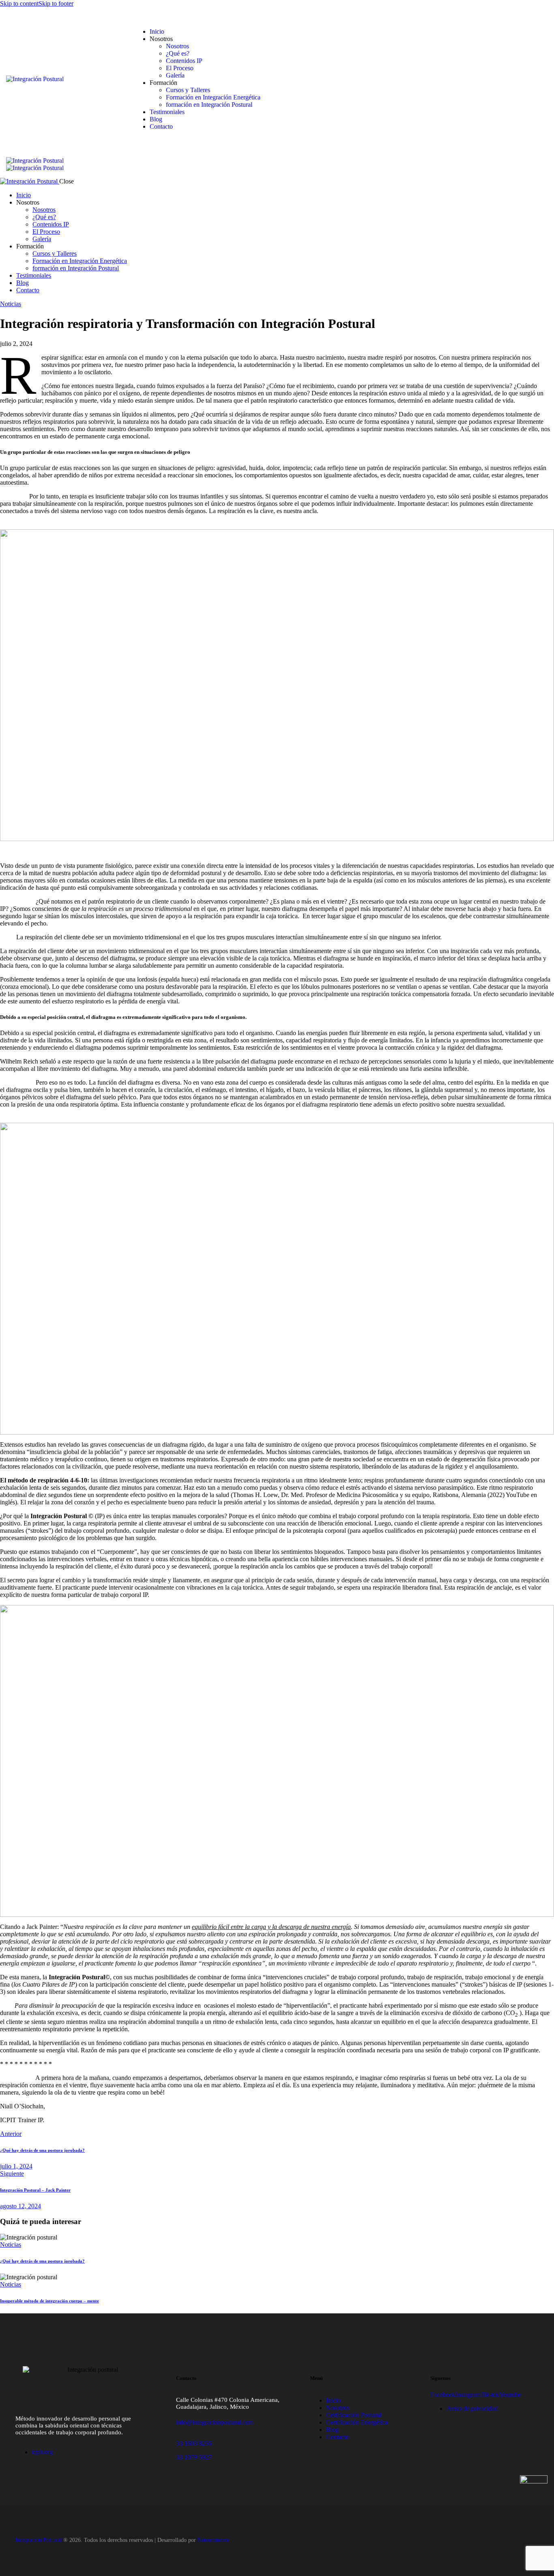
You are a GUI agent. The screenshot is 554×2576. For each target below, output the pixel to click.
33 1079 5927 (194, 2457)
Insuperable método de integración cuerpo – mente (49, 2301)
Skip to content (19, 3)
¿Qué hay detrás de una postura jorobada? (42, 2261)
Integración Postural (39, 2540)
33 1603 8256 (194, 2443)
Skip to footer (56, 3)
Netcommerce (213, 2540)
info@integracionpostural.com (215, 2422)
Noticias (11, 304)
